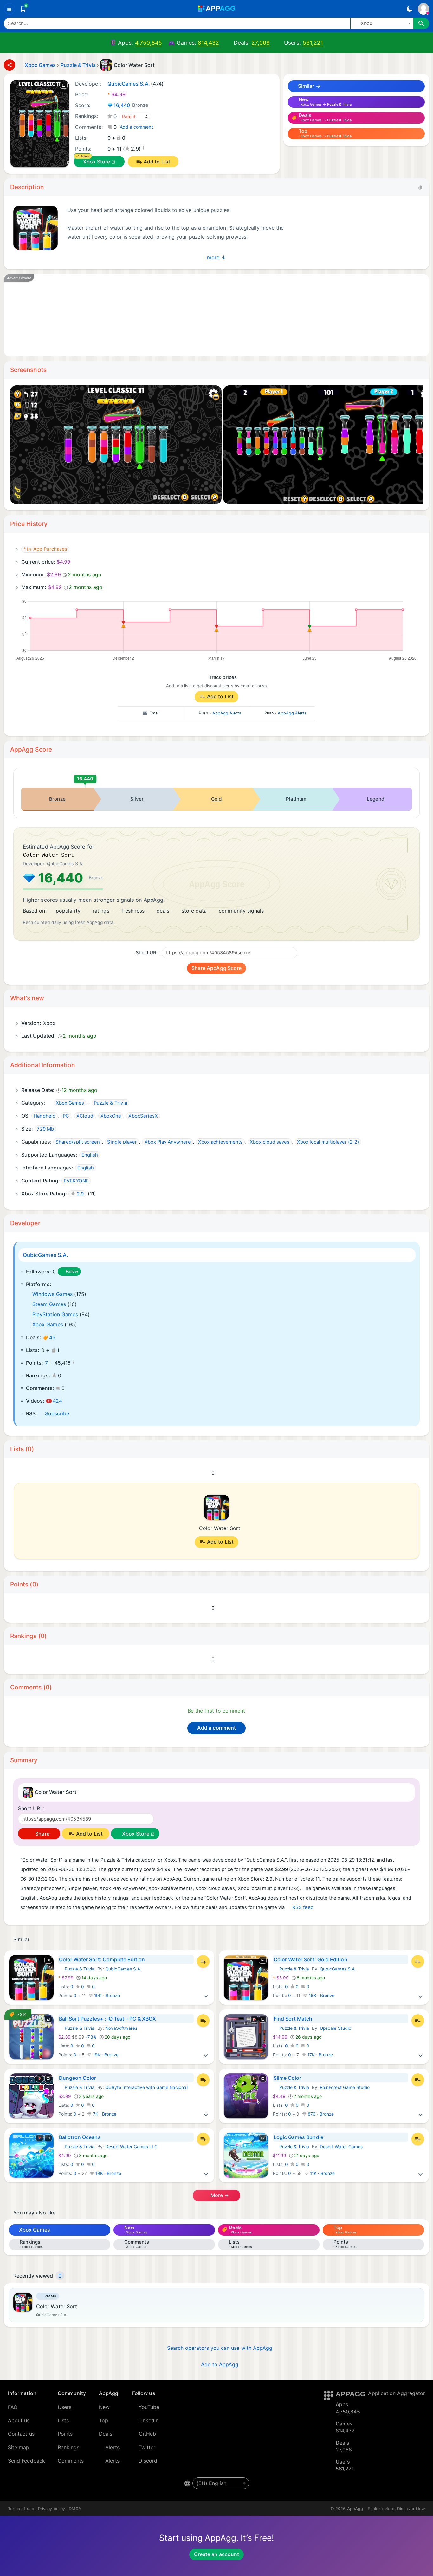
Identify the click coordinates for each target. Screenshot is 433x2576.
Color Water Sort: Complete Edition (102, 1959)
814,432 (209, 43)
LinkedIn (149, 2420)
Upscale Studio (336, 2028)
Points (65, 2434)
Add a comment (136, 127)
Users (65, 2407)
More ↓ (216, 257)
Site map (19, 2447)
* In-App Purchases (45, 549)
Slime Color (288, 2078)
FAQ (13, 2407)
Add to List (157, 162)
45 (52, 1337)
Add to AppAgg (220, 2364)
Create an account (217, 2554)
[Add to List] (203, 1961)
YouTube (149, 2407)
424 (57, 1401)
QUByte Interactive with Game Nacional (146, 2087)
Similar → (309, 86)
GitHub (147, 2434)
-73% (78, 2037)
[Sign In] (423, 9)
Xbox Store (97, 162)
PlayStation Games (55, 1314)
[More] (206, 1996)
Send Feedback (26, 2461)
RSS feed (303, 1907)
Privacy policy (52, 2509)
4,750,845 (149, 43)
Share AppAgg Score (217, 968)
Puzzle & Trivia (77, 1969)
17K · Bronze (320, 2055)
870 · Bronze (320, 2114)
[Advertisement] (204, 315)
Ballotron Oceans (80, 2137)
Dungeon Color (78, 2078)
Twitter (147, 2447)
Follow (72, 1271)
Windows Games (52, 1294)
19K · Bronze (107, 1996)
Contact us (21, 2434)
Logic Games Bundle (298, 2137)
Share (42, 1834)
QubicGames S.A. (45, 1255)
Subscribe (57, 1413)
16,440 (131, 105)
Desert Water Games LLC (132, 2147)
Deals (106, 2434)
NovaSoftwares (121, 2028)
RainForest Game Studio (345, 2087)
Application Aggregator (397, 2393)
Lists (63, 2420)
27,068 (260, 43)
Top (103, 2420)
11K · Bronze (322, 2173)
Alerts (112, 2447)
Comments (71, 2461)
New (104, 2407)
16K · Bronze (321, 1996)
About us (19, 2420)
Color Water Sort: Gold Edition (310, 1959)
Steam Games (49, 1304)
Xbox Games (48, 1324)
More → (219, 2195)
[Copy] (420, 187)
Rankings (69, 2447)
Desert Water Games (341, 2147)
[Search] (421, 23)
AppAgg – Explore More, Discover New (386, 2509)
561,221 (313, 43)
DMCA (75, 2509)
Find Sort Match (293, 2019)
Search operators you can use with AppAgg (220, 2348)
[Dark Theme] (409, 9)
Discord (148, 2461)
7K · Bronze (104, 2114)
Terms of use (21, 2509)
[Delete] (60, 2276)
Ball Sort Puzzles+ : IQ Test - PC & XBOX (108, 2019)
